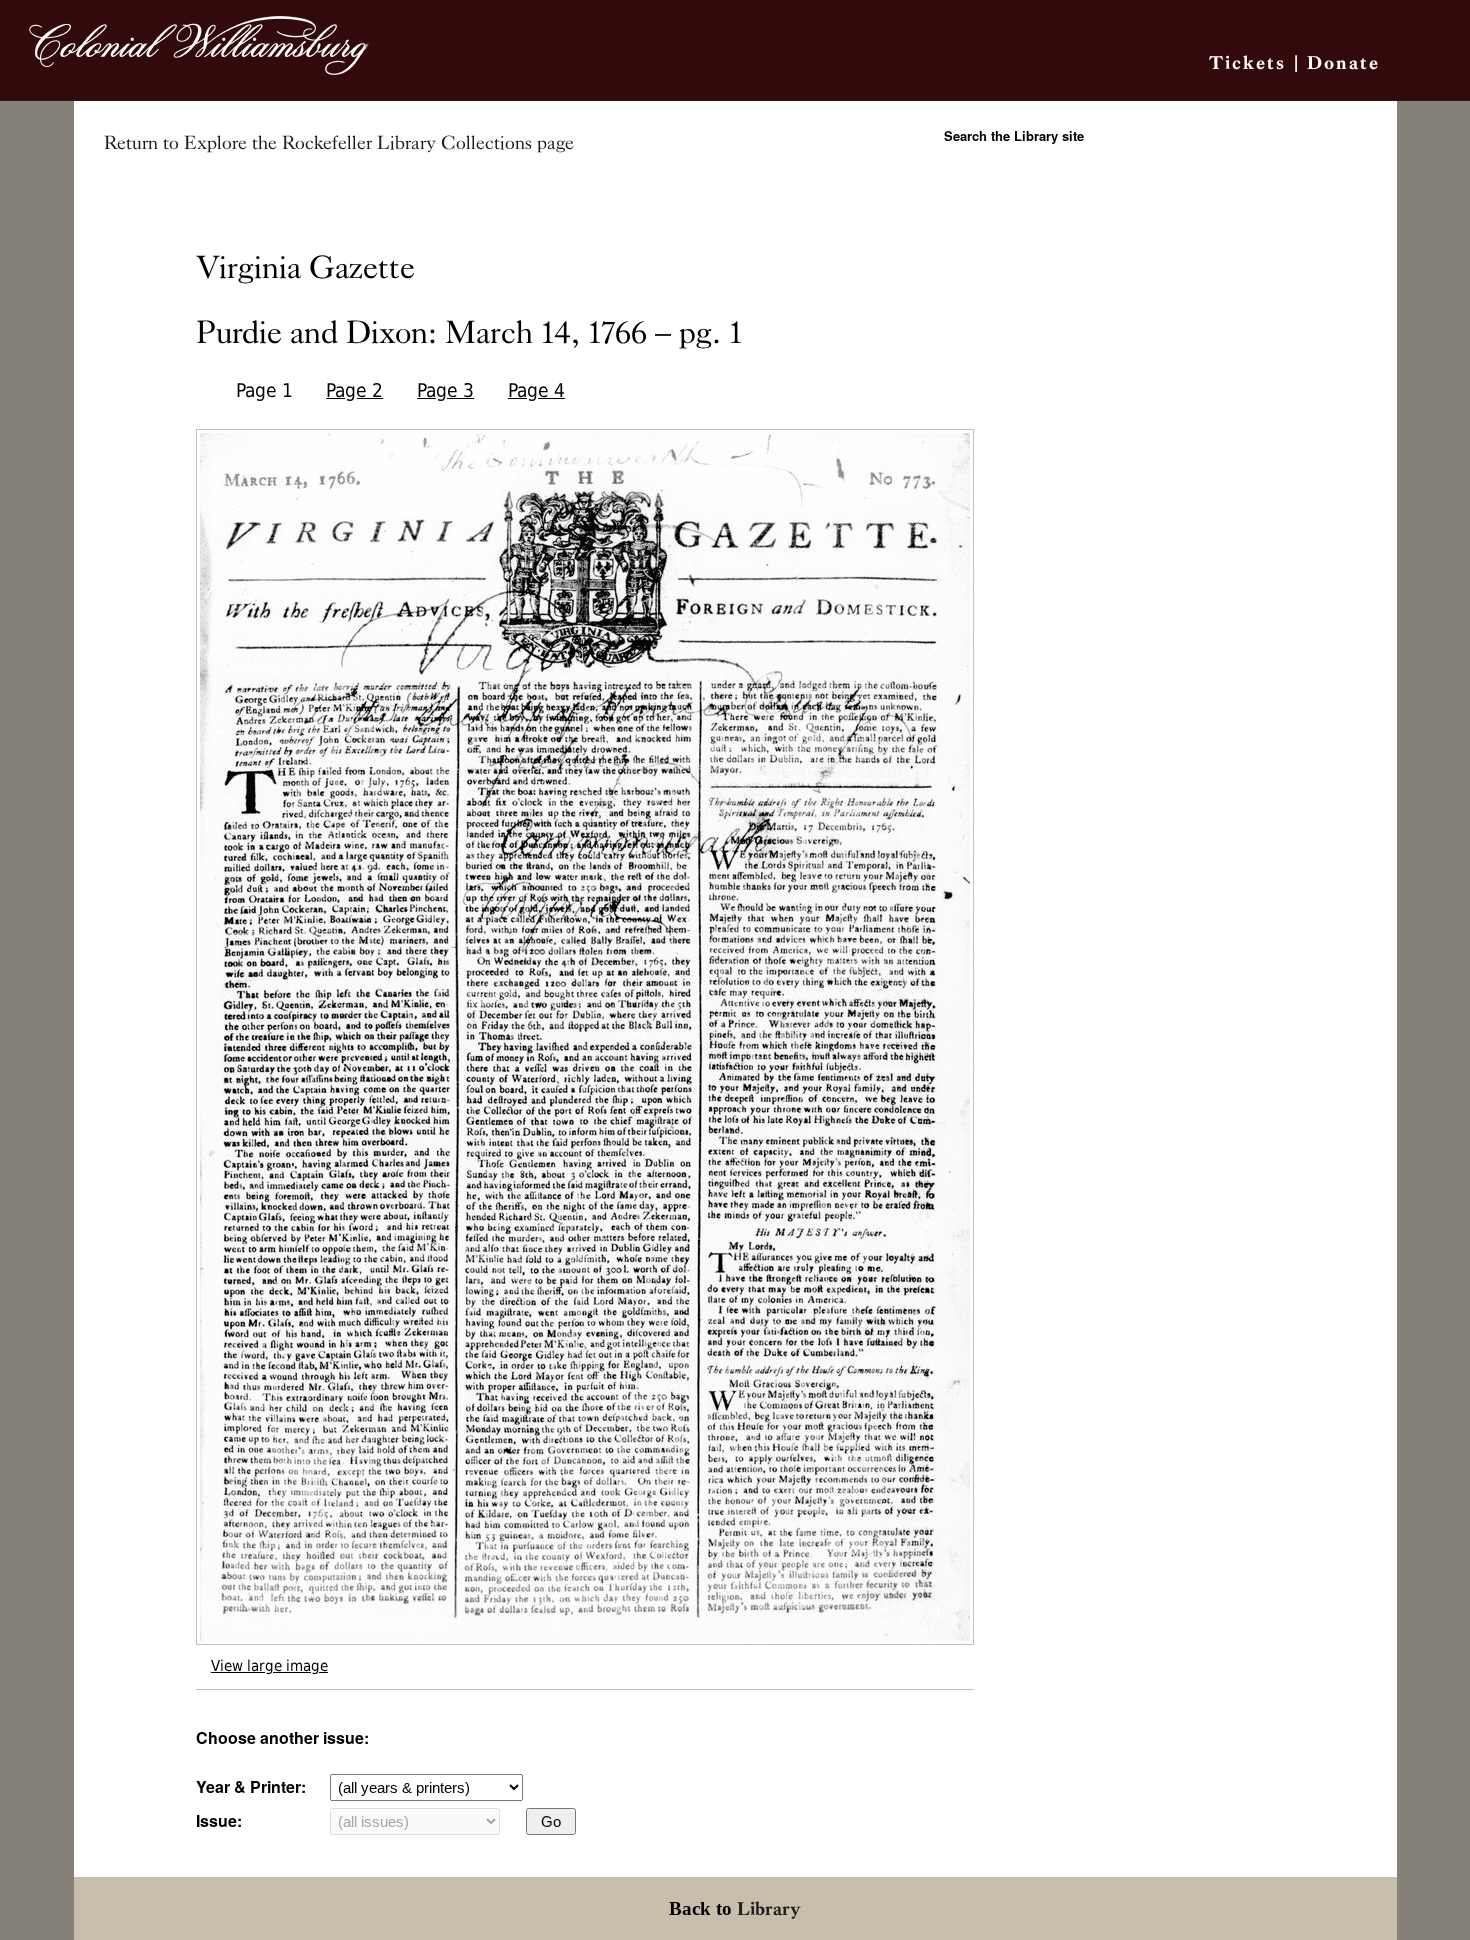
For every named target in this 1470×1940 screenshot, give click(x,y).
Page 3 (445, 390)
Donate (1343, 62)
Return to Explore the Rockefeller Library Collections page (339, 143)
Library (769, 1908)
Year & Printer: (251, 1786)
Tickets (1247, 62)
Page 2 (354, 390)
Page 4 (536, 390)
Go (551, 1821)
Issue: (219, 1820)
